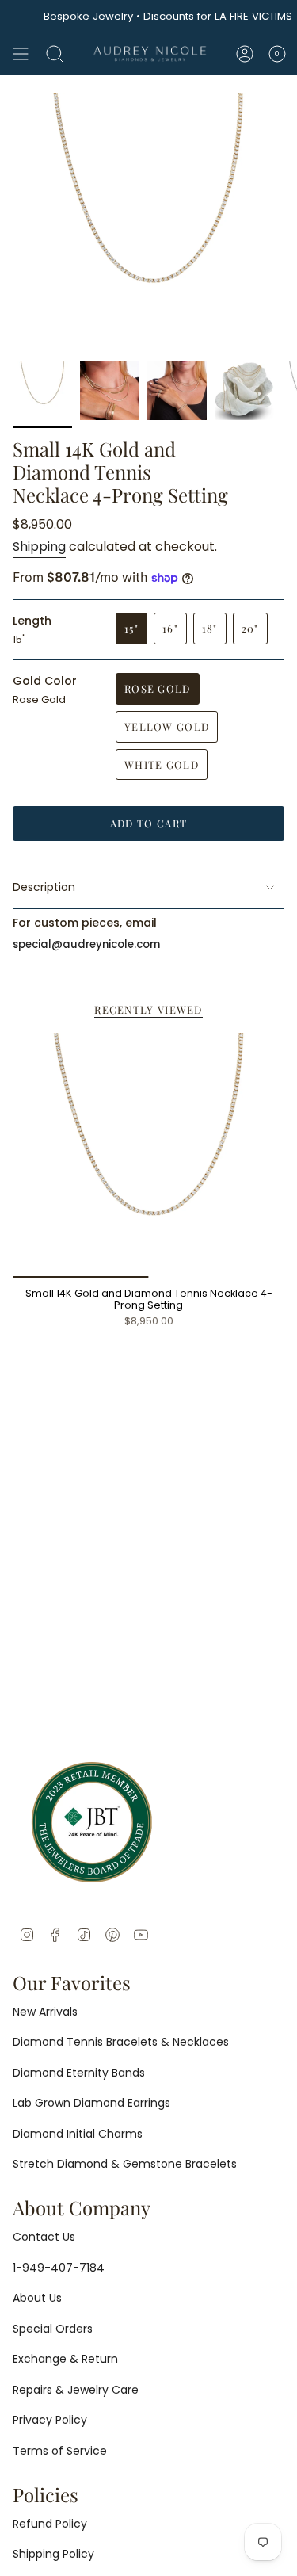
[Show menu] (21, 54)
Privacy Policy (50, 2420)
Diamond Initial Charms (78, 2134)
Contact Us (44, 2237)
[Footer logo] (92, 1822)
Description (44, 887)
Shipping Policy (53, 2554)
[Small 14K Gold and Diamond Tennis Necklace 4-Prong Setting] (148, 1155)
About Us (37, 2298)
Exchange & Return (65, 2359)
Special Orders (53, 2329)
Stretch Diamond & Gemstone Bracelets (125, 2164)
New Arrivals (45, 2012)
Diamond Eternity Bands (79, 2073)
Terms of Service (60, 2451)
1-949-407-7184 (59, 2268)
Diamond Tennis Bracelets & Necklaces (121, 2042)
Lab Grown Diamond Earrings (91, 2103)
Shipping (39, 547)
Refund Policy (50, 2524)
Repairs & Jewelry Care (76, 2390)
